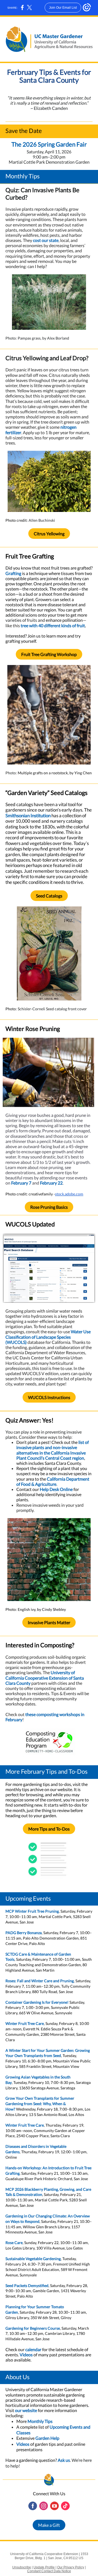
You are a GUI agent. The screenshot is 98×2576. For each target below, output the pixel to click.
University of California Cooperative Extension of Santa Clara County (45, 1678)
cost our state (46, 240)
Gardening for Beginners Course (33, 2328)
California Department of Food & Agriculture (53, 1481)
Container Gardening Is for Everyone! (37, 2002)
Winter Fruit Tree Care (25, 2023)
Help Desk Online (56, 1489)
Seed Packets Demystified (27, 2286)
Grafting (13, 573)
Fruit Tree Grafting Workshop (49, 654)
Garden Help (47, 2438)
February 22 (51, 1183)
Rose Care (14, 2243)
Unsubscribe (22, 2567)
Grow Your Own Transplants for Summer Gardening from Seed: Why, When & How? (40, 2104)
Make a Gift (49, 2525)
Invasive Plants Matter (49, 1622)
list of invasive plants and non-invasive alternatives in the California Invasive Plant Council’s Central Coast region (53, 1450)
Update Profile (44, 2567)
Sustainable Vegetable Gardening (33, 2259)
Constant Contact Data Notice (49, 2571)
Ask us (64, 2460)
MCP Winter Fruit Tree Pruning (32, 1911)
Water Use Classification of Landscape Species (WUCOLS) (48, 1337)
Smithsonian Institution (28, 815)
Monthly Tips (40, 2421)
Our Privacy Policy (71, 2567)
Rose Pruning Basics (49, 1207)
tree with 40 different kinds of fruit (53, 625)
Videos (26, 2355)
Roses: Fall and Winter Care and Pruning (40, 1981)
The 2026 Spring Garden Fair (49, 144)
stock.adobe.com (69, 1194)
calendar (33, 2349)
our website (26, 2410)
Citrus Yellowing (49, 534)
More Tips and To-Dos (49, 1829)
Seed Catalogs (49, 896)
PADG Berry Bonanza (24, 1933)
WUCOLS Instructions (49, 1397)
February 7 (21, 1183)
